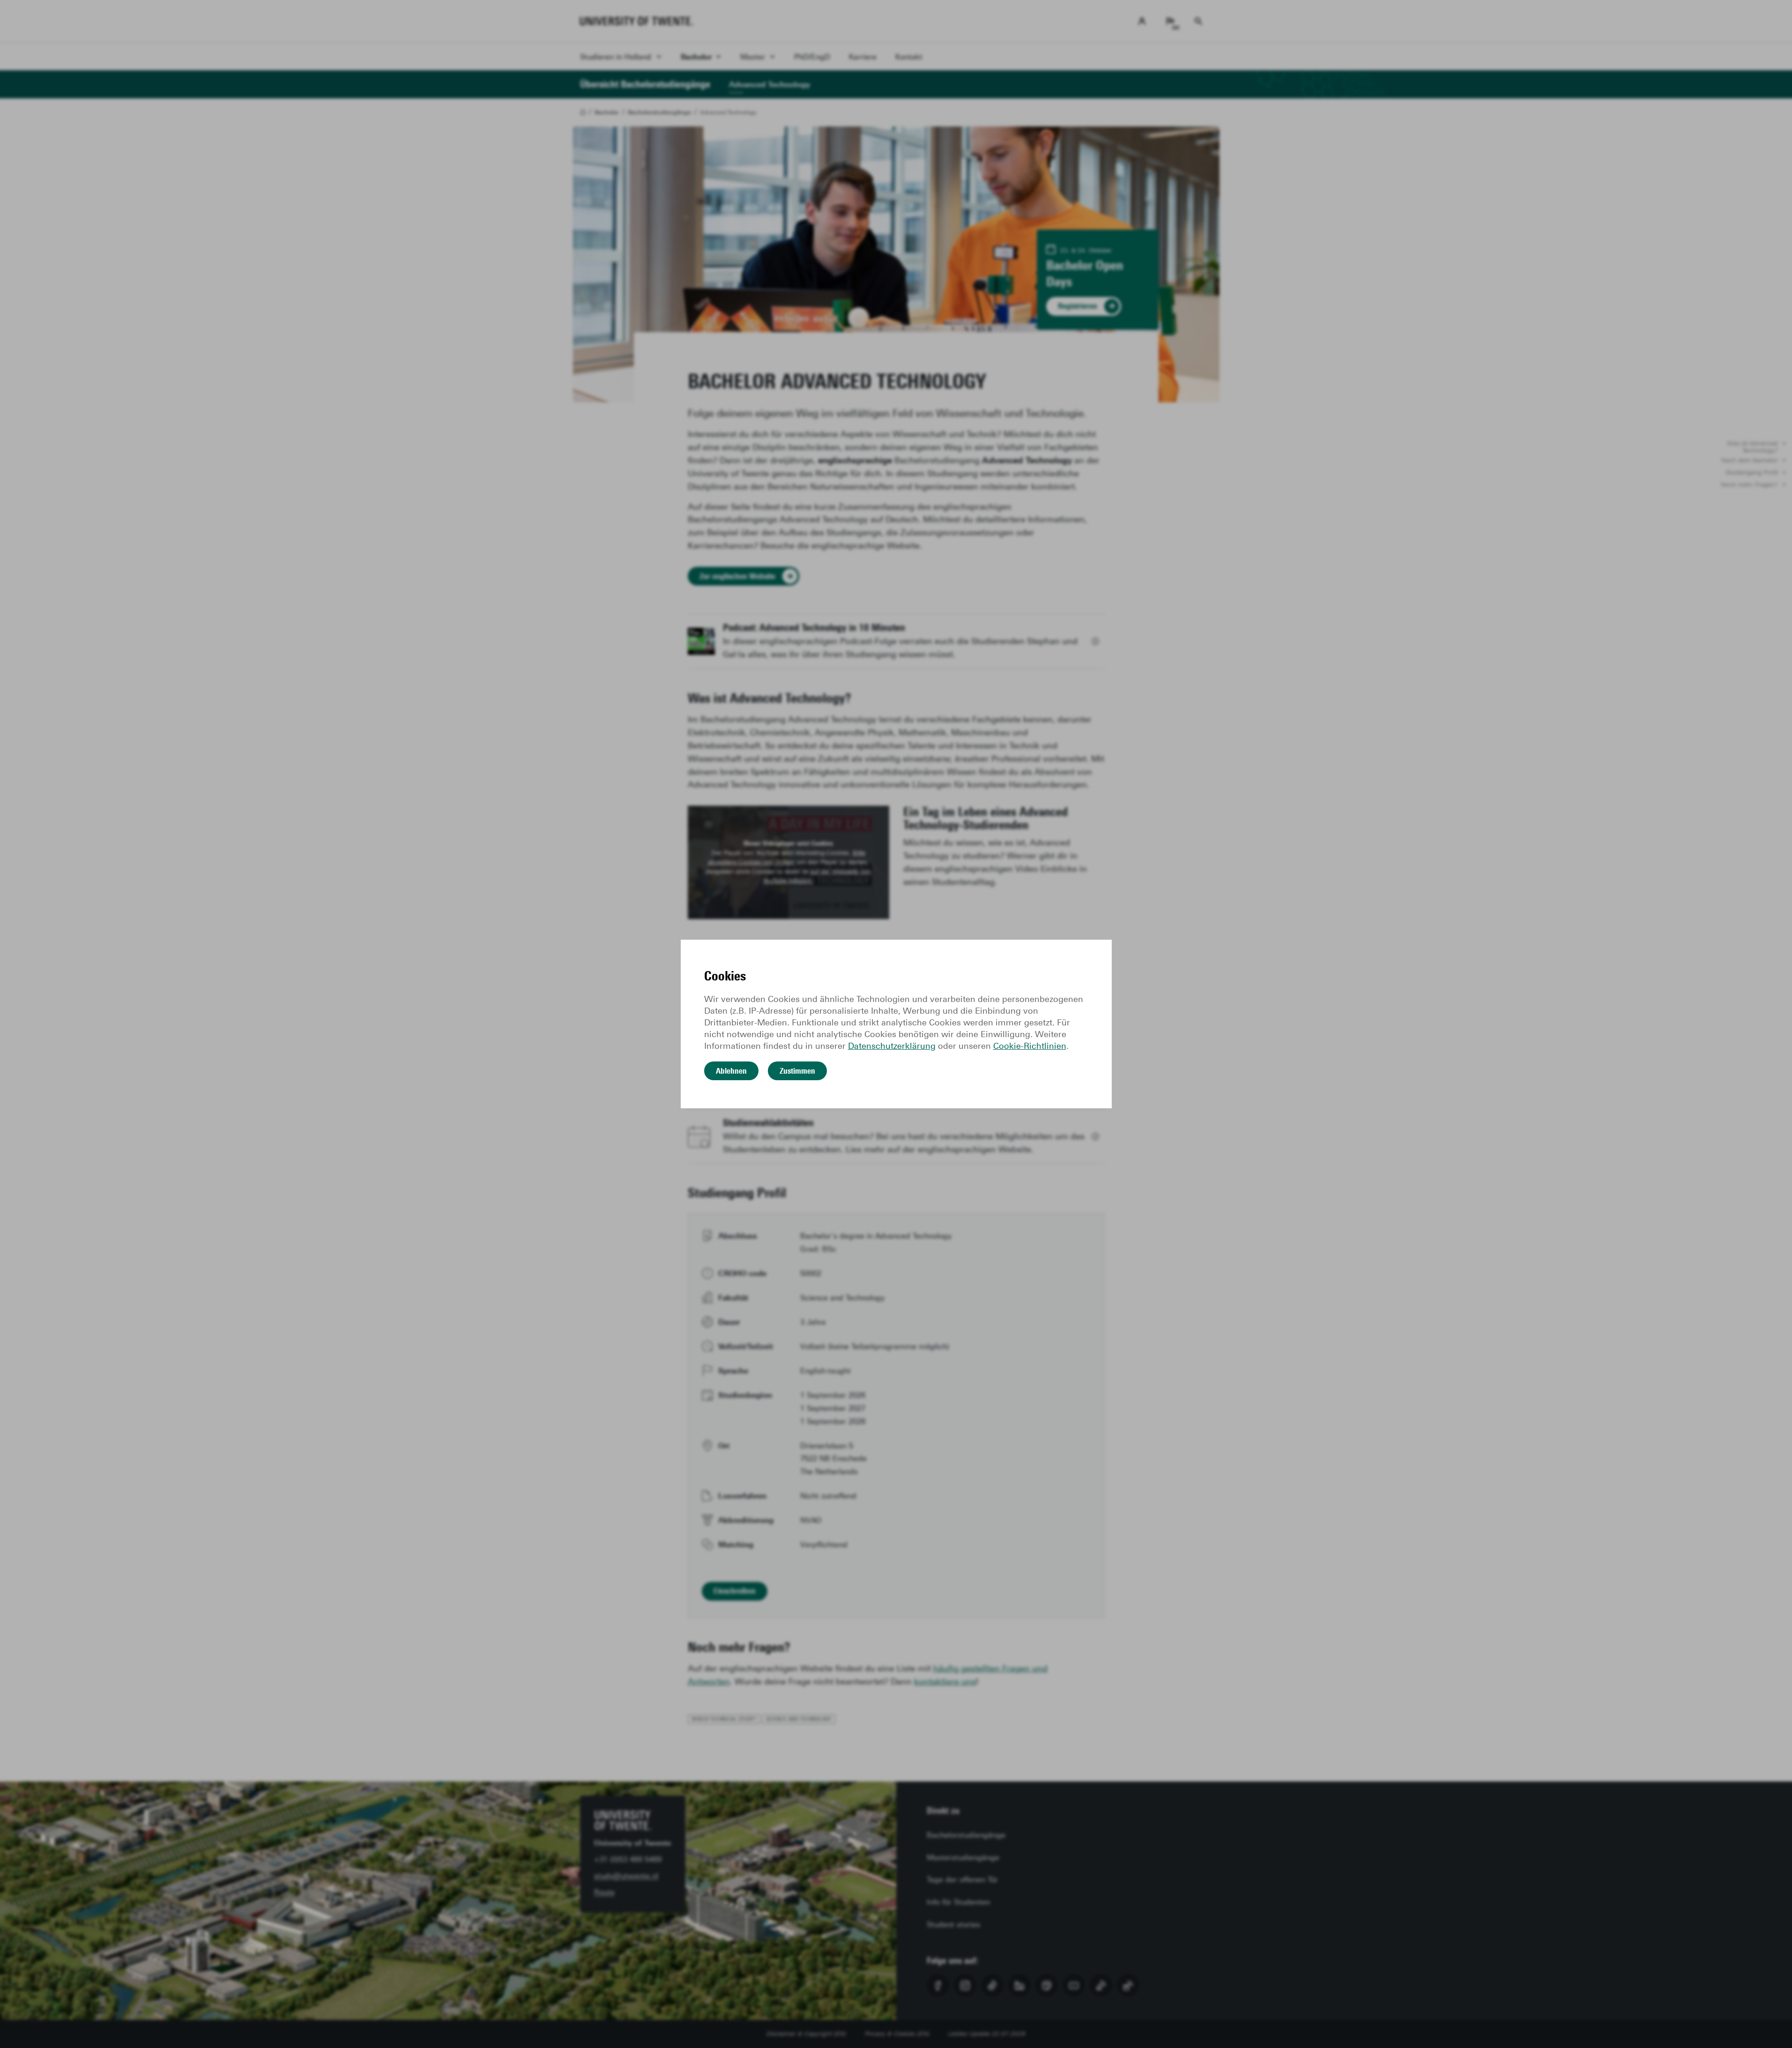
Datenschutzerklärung (892, 1046)
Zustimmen (797, 1071)
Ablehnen (731, 1071)
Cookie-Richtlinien (1030, 1046)
